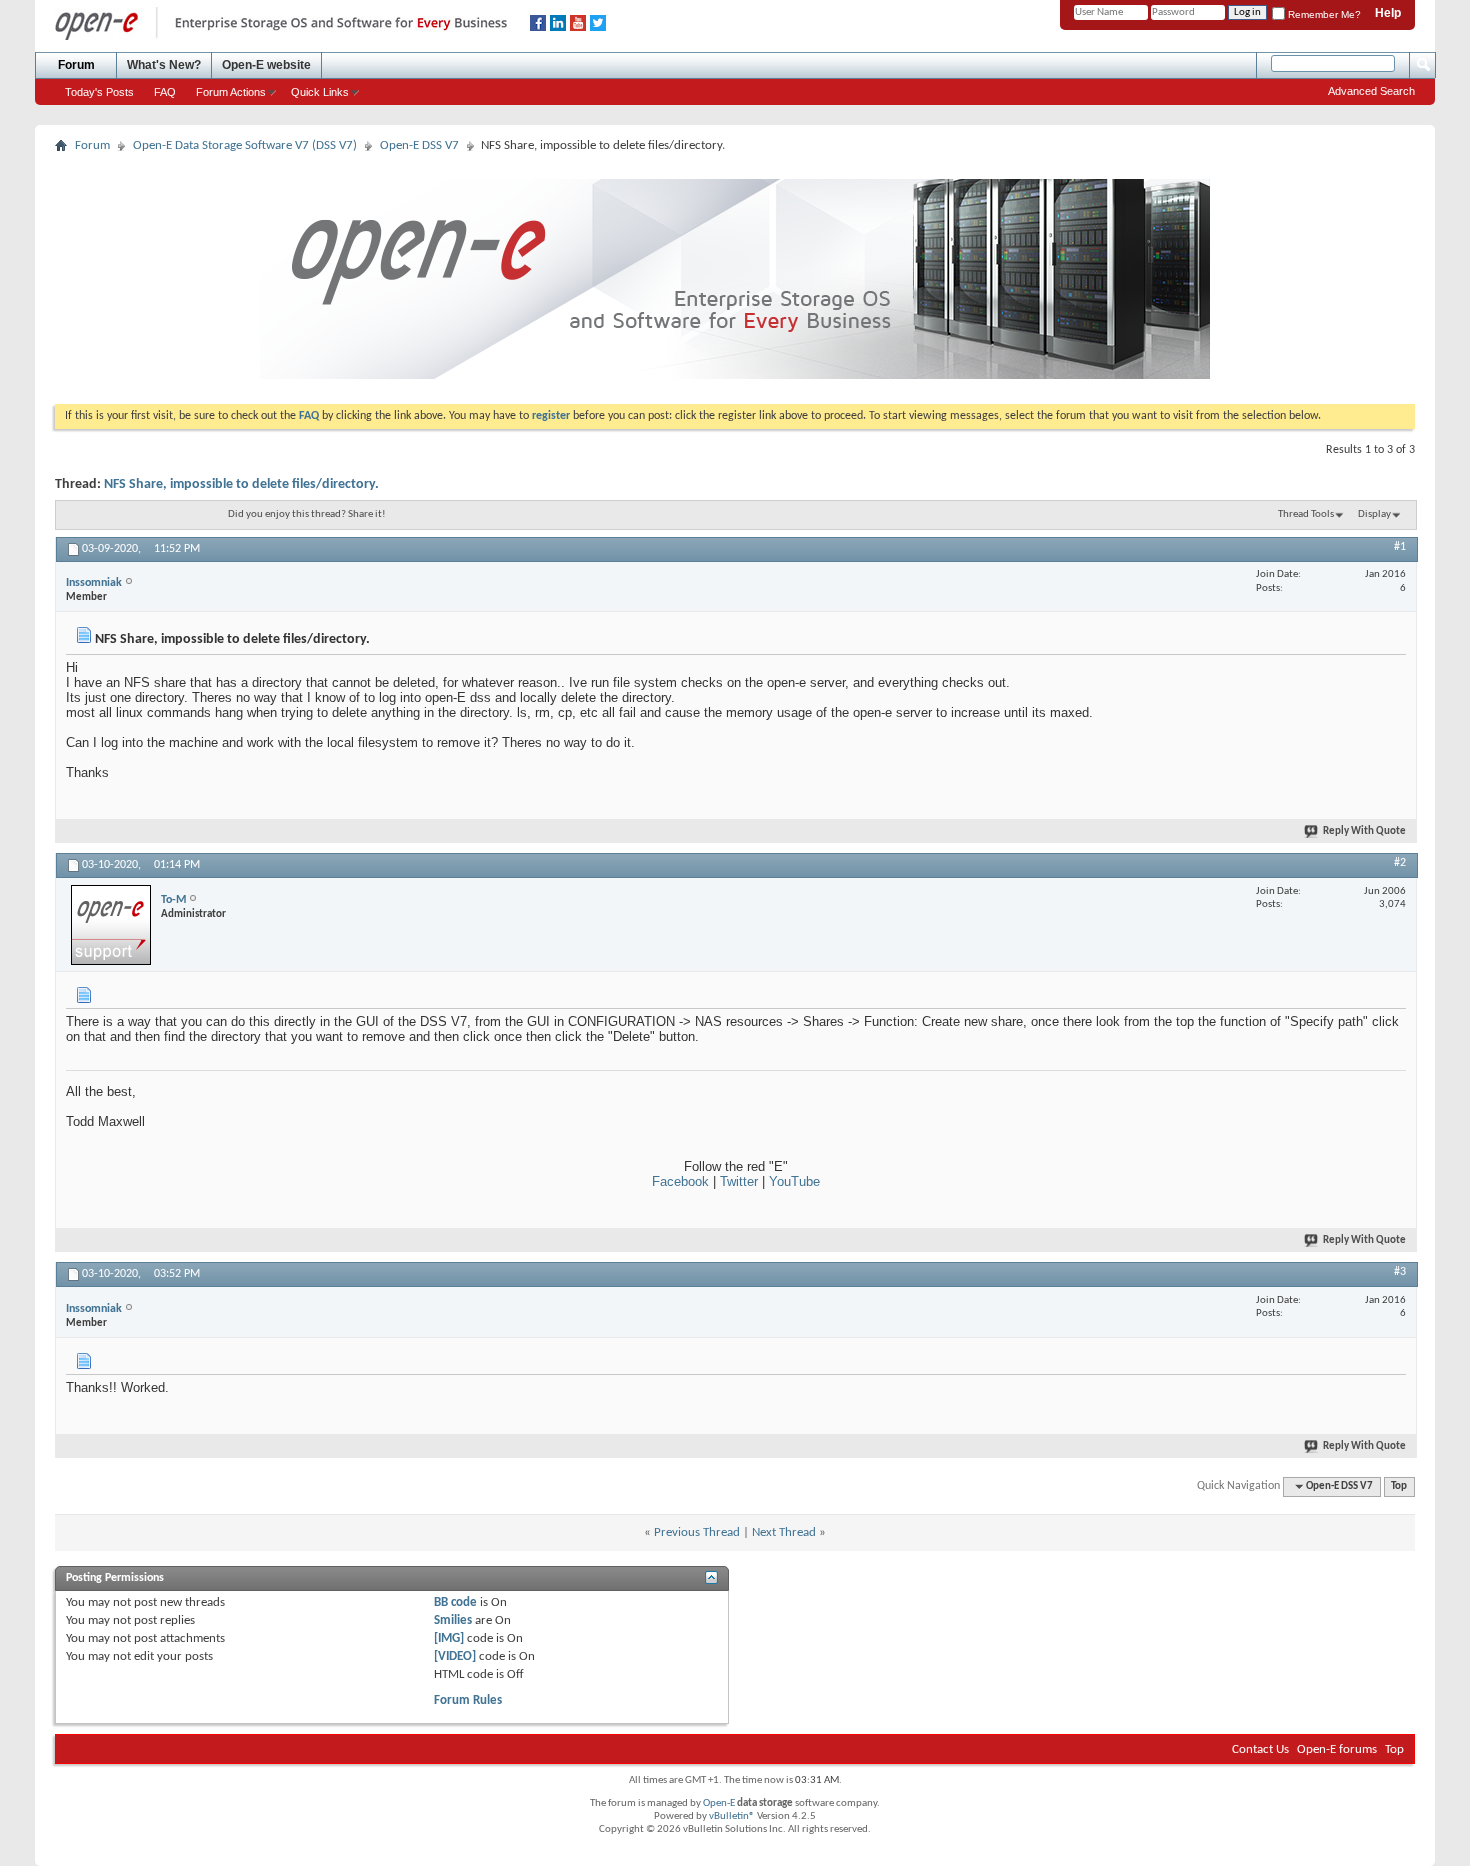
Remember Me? (1323, 14)
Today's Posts (99, 92)
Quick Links (320, 92)
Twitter (739, 1181)
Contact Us (1260, 1749)
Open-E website (266, 65)
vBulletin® (732, 1816)
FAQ (165, 92)
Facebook (680, 1181)
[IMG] (449, 1638)
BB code (455, 1602)
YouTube (794, 1181)
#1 (1400, 547)
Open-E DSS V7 (419, 145)
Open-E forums (1337, 1749)
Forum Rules (468, 1700)
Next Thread (784, 1532)
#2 (1400, 863)
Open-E (719, 1803)
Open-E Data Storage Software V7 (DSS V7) (245, 145)
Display (1374, 514)
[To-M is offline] (111, 925)
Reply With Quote (1364, 831)
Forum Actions (231, 92)
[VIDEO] (455, 1656)
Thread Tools (1306, 514)
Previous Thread (697, 1532)
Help (1388, 13)
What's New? (164, 65)
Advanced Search (1371, 91)
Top (1399, 1486)
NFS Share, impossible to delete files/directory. (241, 484)
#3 (1400, 1272)
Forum (76, 65)
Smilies (453, 1620)
